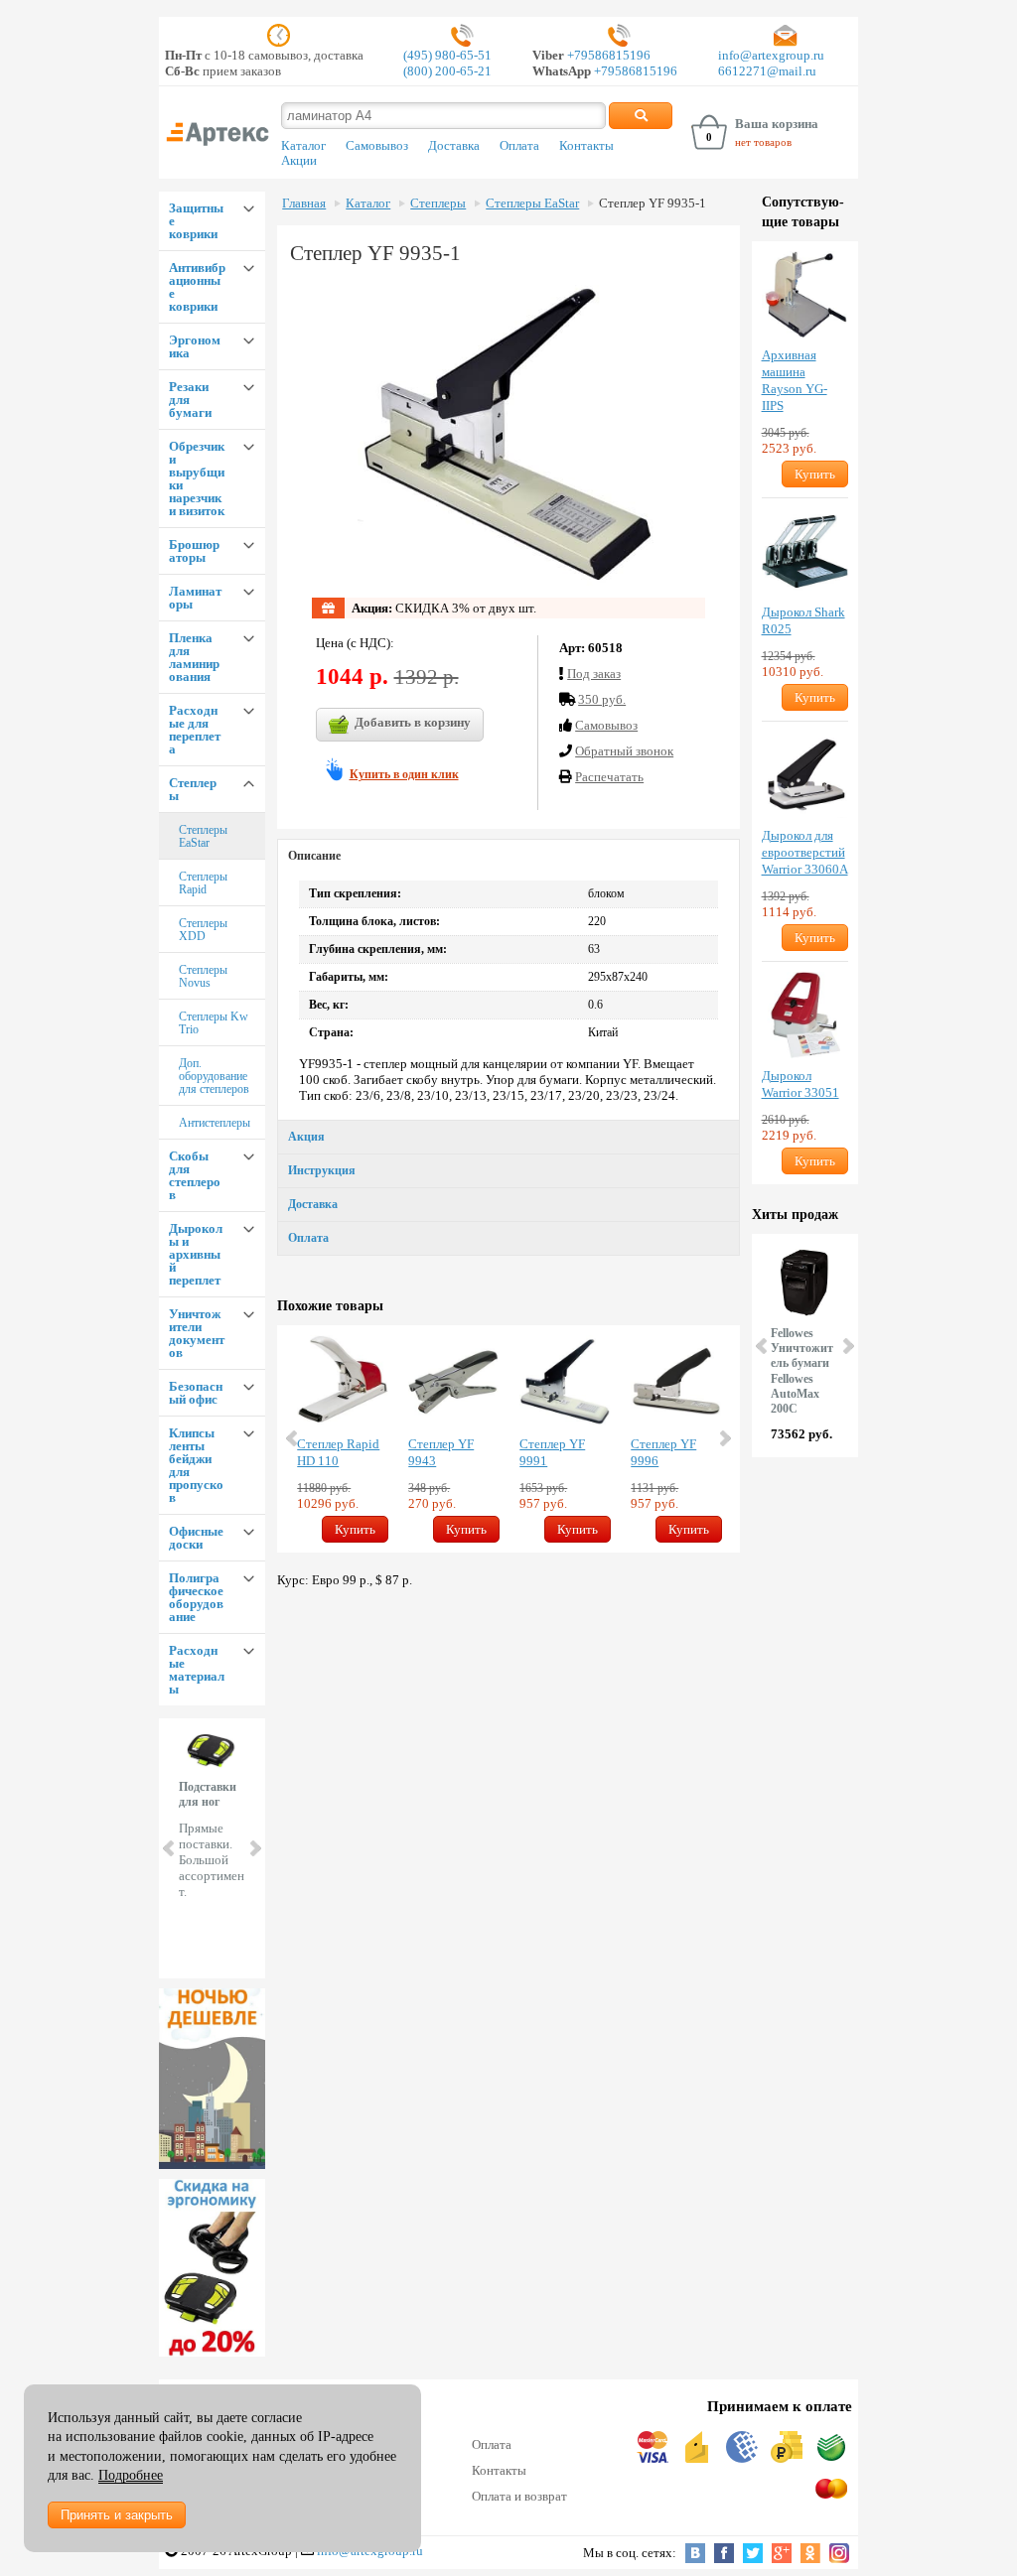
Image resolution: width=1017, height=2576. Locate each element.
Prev (170, 1848)
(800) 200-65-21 (447, 71)
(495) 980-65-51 (447, 55)
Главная (304, 203)
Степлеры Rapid (203, 883)
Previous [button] (293, 1438)
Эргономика (195, 346)
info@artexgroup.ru (771, 55)
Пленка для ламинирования (194, 657)
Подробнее (131, 2475)
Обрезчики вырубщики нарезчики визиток (197, 478)
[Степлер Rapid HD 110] (343, 1381)
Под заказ (594, 674)
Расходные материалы (197, 1670)
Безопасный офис (196, 1393)
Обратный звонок (624, 751)
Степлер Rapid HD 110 (338, 1452)
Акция (306, 1137)
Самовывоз (377, 146)
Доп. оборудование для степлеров (214, 1076)
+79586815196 (607, 55)
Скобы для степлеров (195, 1175)
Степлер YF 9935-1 (653, 203)
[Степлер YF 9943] (454, 1381)
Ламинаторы (195, 598)
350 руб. (602, 699)
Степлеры (193, 789)
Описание (314, 856)
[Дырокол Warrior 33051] (805, 1015)
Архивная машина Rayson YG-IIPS (795, 380)
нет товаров (763, 142)
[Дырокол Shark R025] (805, 551)
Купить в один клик (404, 774)
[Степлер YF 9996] (676, 1381)
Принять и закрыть (117, 2515)
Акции (299, 161)
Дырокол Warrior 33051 (800, 1084)
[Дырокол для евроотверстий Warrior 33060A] (805, 775)
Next (254, 1848)
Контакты (586, 146)
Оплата (519, 146)
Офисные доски (196, 1538)
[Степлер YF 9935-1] (508, 436)
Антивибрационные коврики (197, 287)
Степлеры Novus (203, 976)
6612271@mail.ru (767, 71)
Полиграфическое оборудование (196, 1597)
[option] (343, 1439)
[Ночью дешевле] (212, 2079)
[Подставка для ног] (212, 2268)
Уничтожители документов (197, 1333)
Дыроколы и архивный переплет (196, 1254)
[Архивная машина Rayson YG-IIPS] (805, 294)
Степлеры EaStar (203, 836)
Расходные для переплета (195, 730)
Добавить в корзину (413, 722)
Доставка (454, 146)
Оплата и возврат (519, 2496)
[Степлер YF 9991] (565, 1381)
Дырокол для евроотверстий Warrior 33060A (805, 852)
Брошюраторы (194, 551)
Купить (355, 1529)
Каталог (303, 146)
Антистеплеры (215, 1123)
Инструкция (322, 1170)
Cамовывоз (606, 725)
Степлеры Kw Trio (214, 1023)
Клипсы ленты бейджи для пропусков (196, 1465)
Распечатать (609, 777)
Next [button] (724, 1438)
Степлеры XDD (203, 930)
